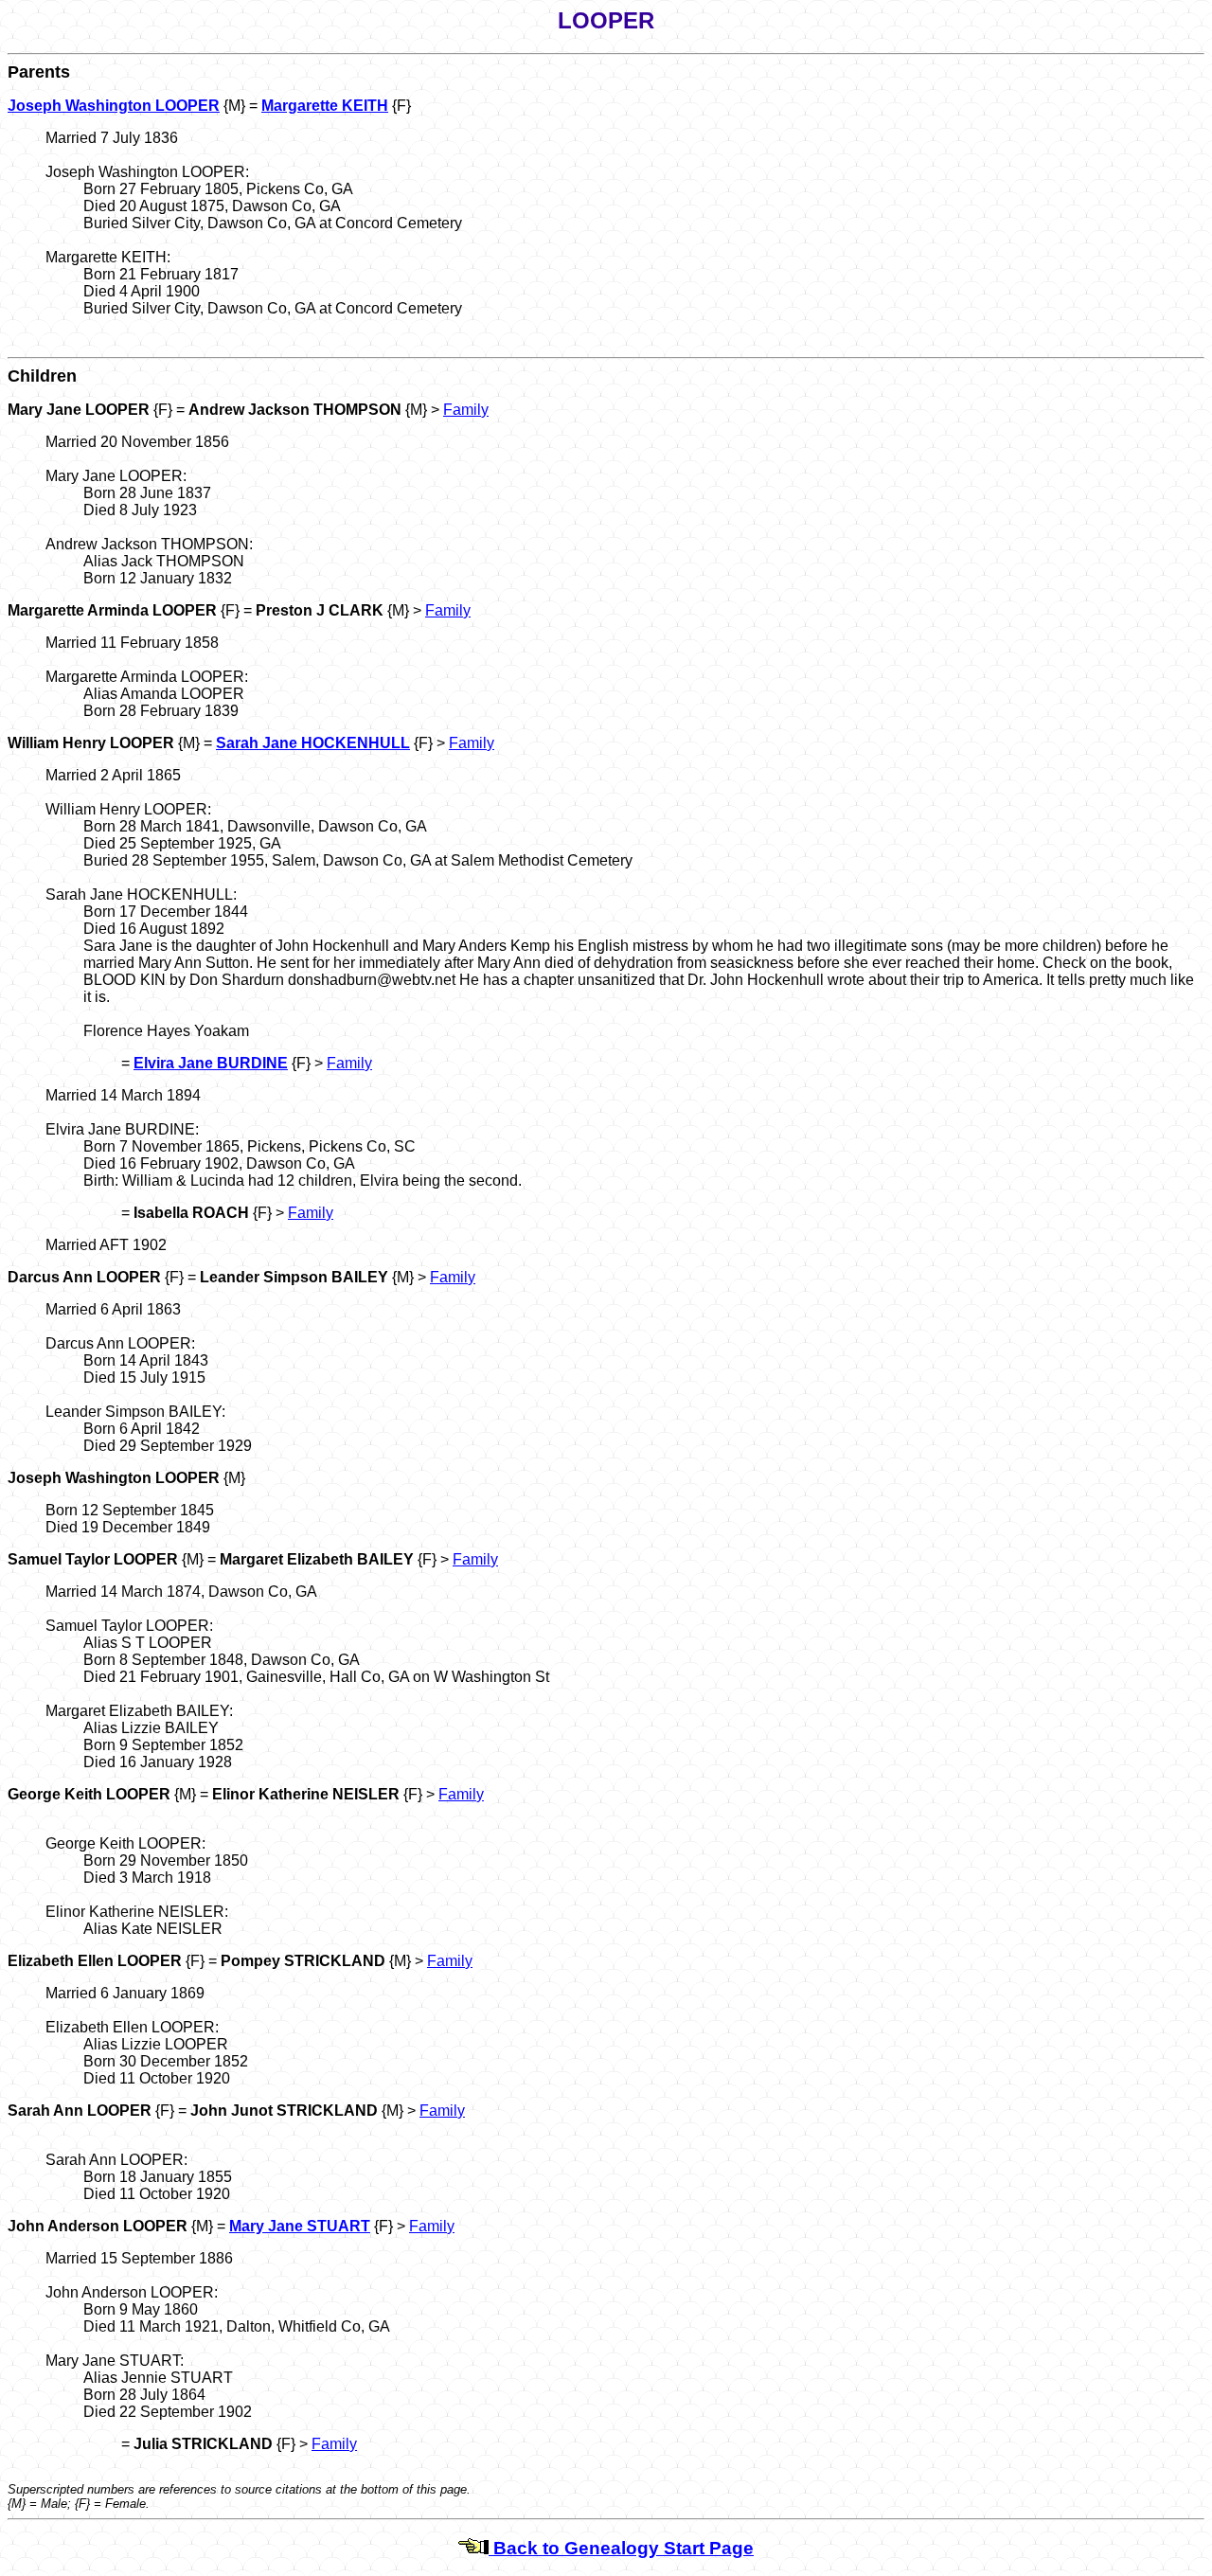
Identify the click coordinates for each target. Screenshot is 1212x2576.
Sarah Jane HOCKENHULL (313, 743)
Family (466, 410)
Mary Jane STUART (300, 2226)
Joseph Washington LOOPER (114, 106)
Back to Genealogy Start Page (621, 2548)
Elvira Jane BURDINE (211, 1063)
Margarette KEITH (325, 106)
